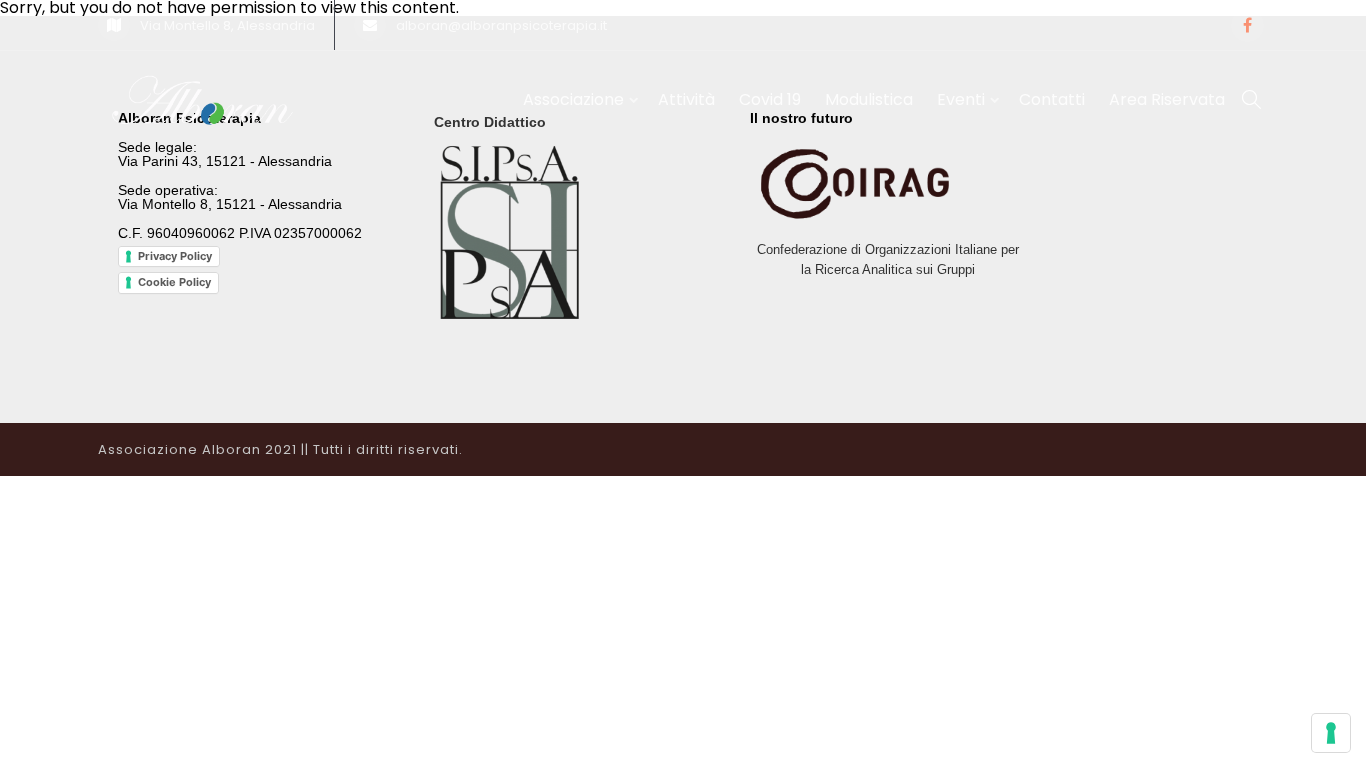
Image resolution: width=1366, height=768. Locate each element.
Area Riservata (1167, 99)
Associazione (573, 99)
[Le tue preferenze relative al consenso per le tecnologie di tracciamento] (1331, 733)
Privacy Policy (175, 256)
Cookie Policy (174, 282)
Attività (686, 99)
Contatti (1052, 99)
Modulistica (869, 99)
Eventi (961, 99)
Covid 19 (770, 99)
